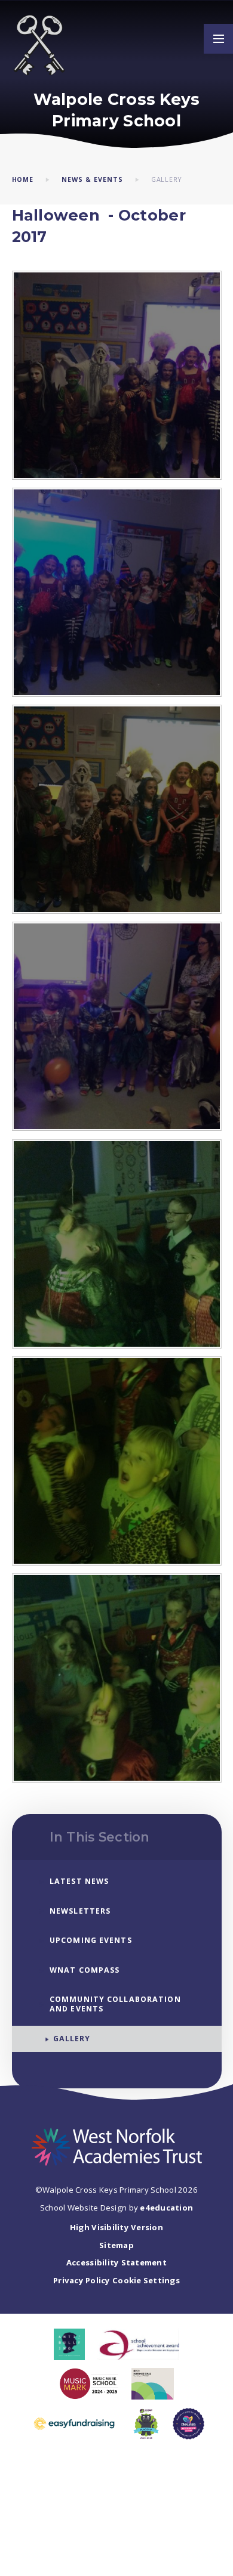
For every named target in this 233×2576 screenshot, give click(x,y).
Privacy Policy (82, 2280)
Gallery (167, 179)
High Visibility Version (116, 2227)
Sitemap (116, 2245)
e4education (166, 2208)
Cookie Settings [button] (146, 2280)
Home (23, 179)
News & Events (92, 179)
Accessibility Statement (116, 2262)
